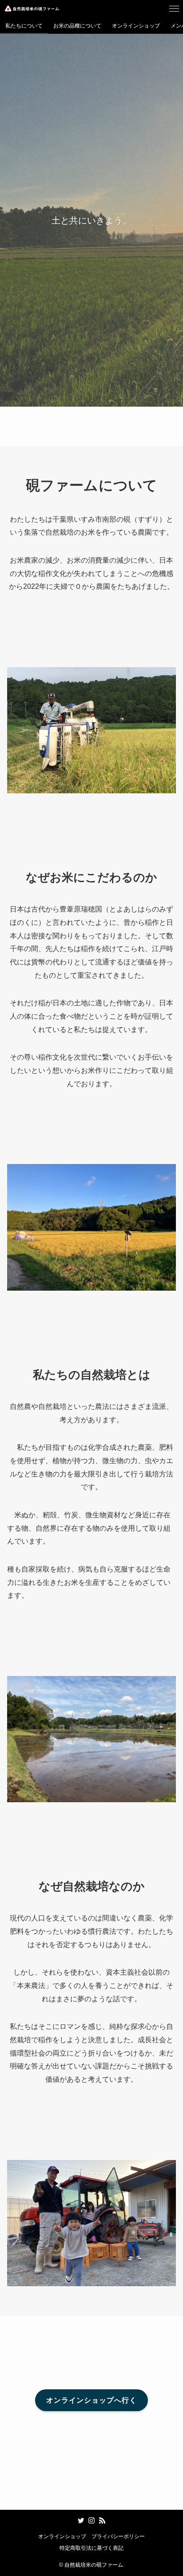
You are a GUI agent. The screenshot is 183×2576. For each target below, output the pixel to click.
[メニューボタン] (174, 9)
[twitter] (81, 2520)
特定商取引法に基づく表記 (91, 2548)
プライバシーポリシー (118, 2536)
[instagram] (91, 2520)
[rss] (102, 2520)
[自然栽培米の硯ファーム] (32, 9)
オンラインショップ (62, 2536)
